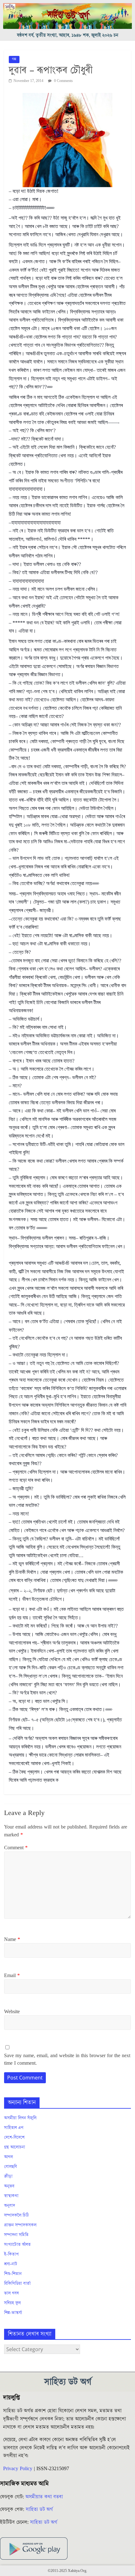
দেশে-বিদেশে (14, 2138)
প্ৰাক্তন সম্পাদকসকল (20, 2225)
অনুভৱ (9, 2186)
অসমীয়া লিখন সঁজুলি (20, 2118)
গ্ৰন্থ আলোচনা (15, 2147)
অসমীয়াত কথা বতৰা (45, 2497)
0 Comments (63, 81)
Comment (16, 1848)
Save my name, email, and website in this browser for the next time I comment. (67, 2059)
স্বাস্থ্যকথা (11, 2196)
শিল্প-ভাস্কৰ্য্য (13, 2313)
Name (12, 1939)
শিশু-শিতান (13, 2274)
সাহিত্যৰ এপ (14, 2128)
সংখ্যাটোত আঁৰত (17, 2245)
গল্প (14, 59)
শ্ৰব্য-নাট (11, 2264)
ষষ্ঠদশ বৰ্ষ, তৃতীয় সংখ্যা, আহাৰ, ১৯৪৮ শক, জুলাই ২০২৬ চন (68, 35)
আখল (8, 2157)
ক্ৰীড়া (8, 2177)
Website (12, 2012)
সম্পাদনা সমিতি (16, 2235)
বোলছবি (11, 2167)
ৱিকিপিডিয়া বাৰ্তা (17, 2284)
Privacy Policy (18, 2469)
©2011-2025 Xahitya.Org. (67, 2571)
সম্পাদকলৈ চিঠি (16, 2215)
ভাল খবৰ (11, 2293)
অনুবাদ (10, 2206)
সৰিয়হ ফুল (12, 2303)
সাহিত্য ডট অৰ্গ (39, 2509)
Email (12, 1975)
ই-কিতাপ (11, 2254)
